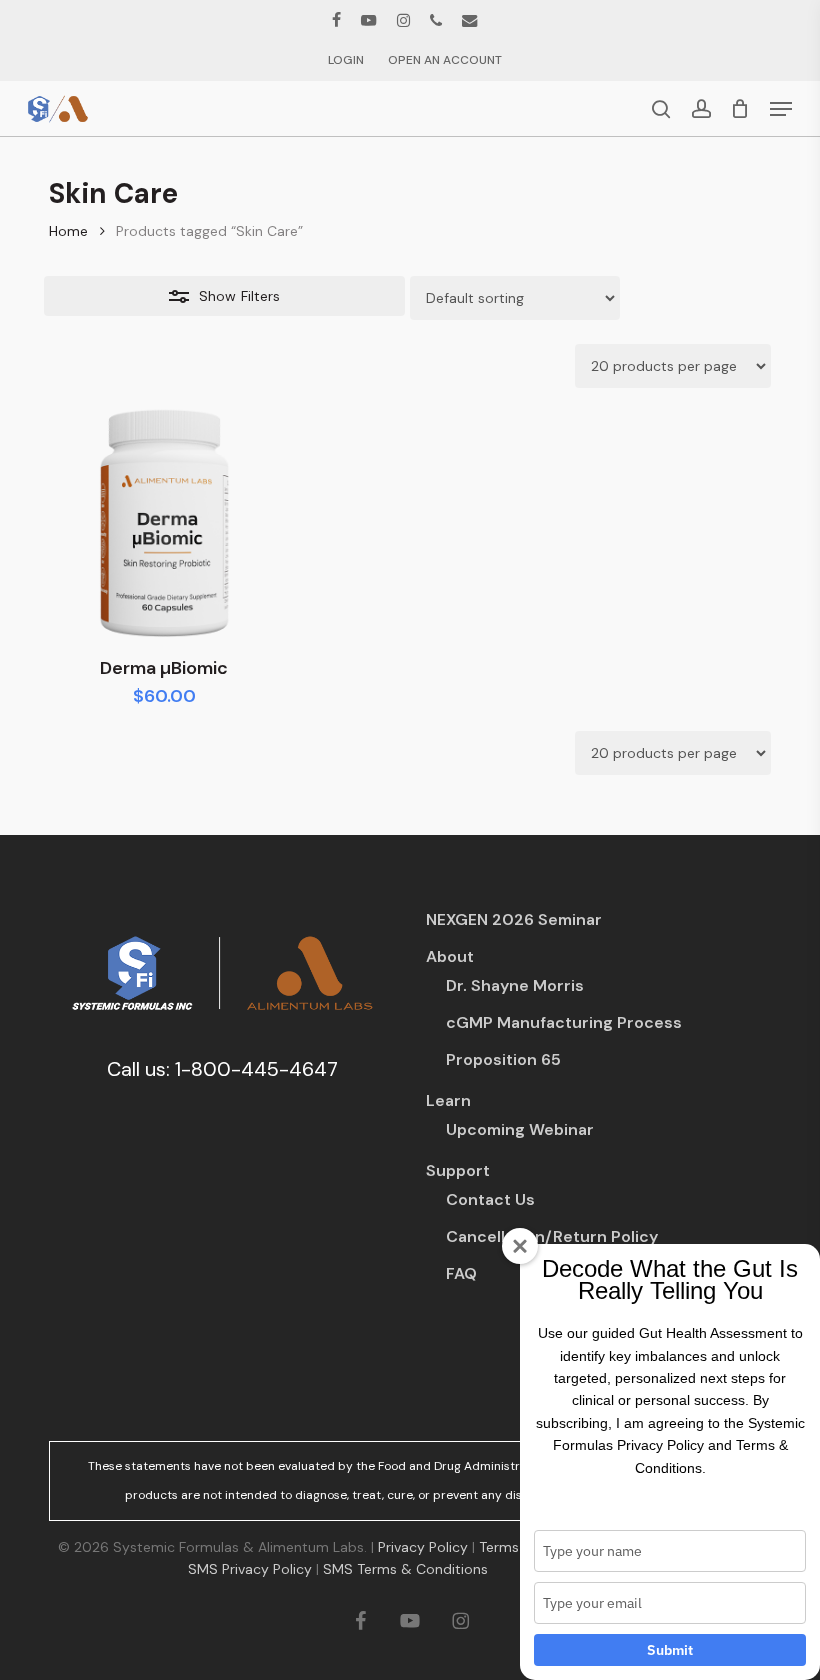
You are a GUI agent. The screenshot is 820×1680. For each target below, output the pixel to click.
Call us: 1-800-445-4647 (222, 1069)
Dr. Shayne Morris (515, 985)
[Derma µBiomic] (164, 523)
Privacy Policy (423, 1547)
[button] (781, 109)
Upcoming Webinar (520, 1129)
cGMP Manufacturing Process (564, 1022)
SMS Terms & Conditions (405, 1569)
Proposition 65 (503, 1059)
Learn (448, 1100)
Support (458, 1170)
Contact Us (490, 1199)
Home (68, 231)
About (450, 956)
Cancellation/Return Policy (552, 1236)
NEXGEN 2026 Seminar (514, 919)
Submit (670, 1650)
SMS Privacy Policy (250, 1569)
